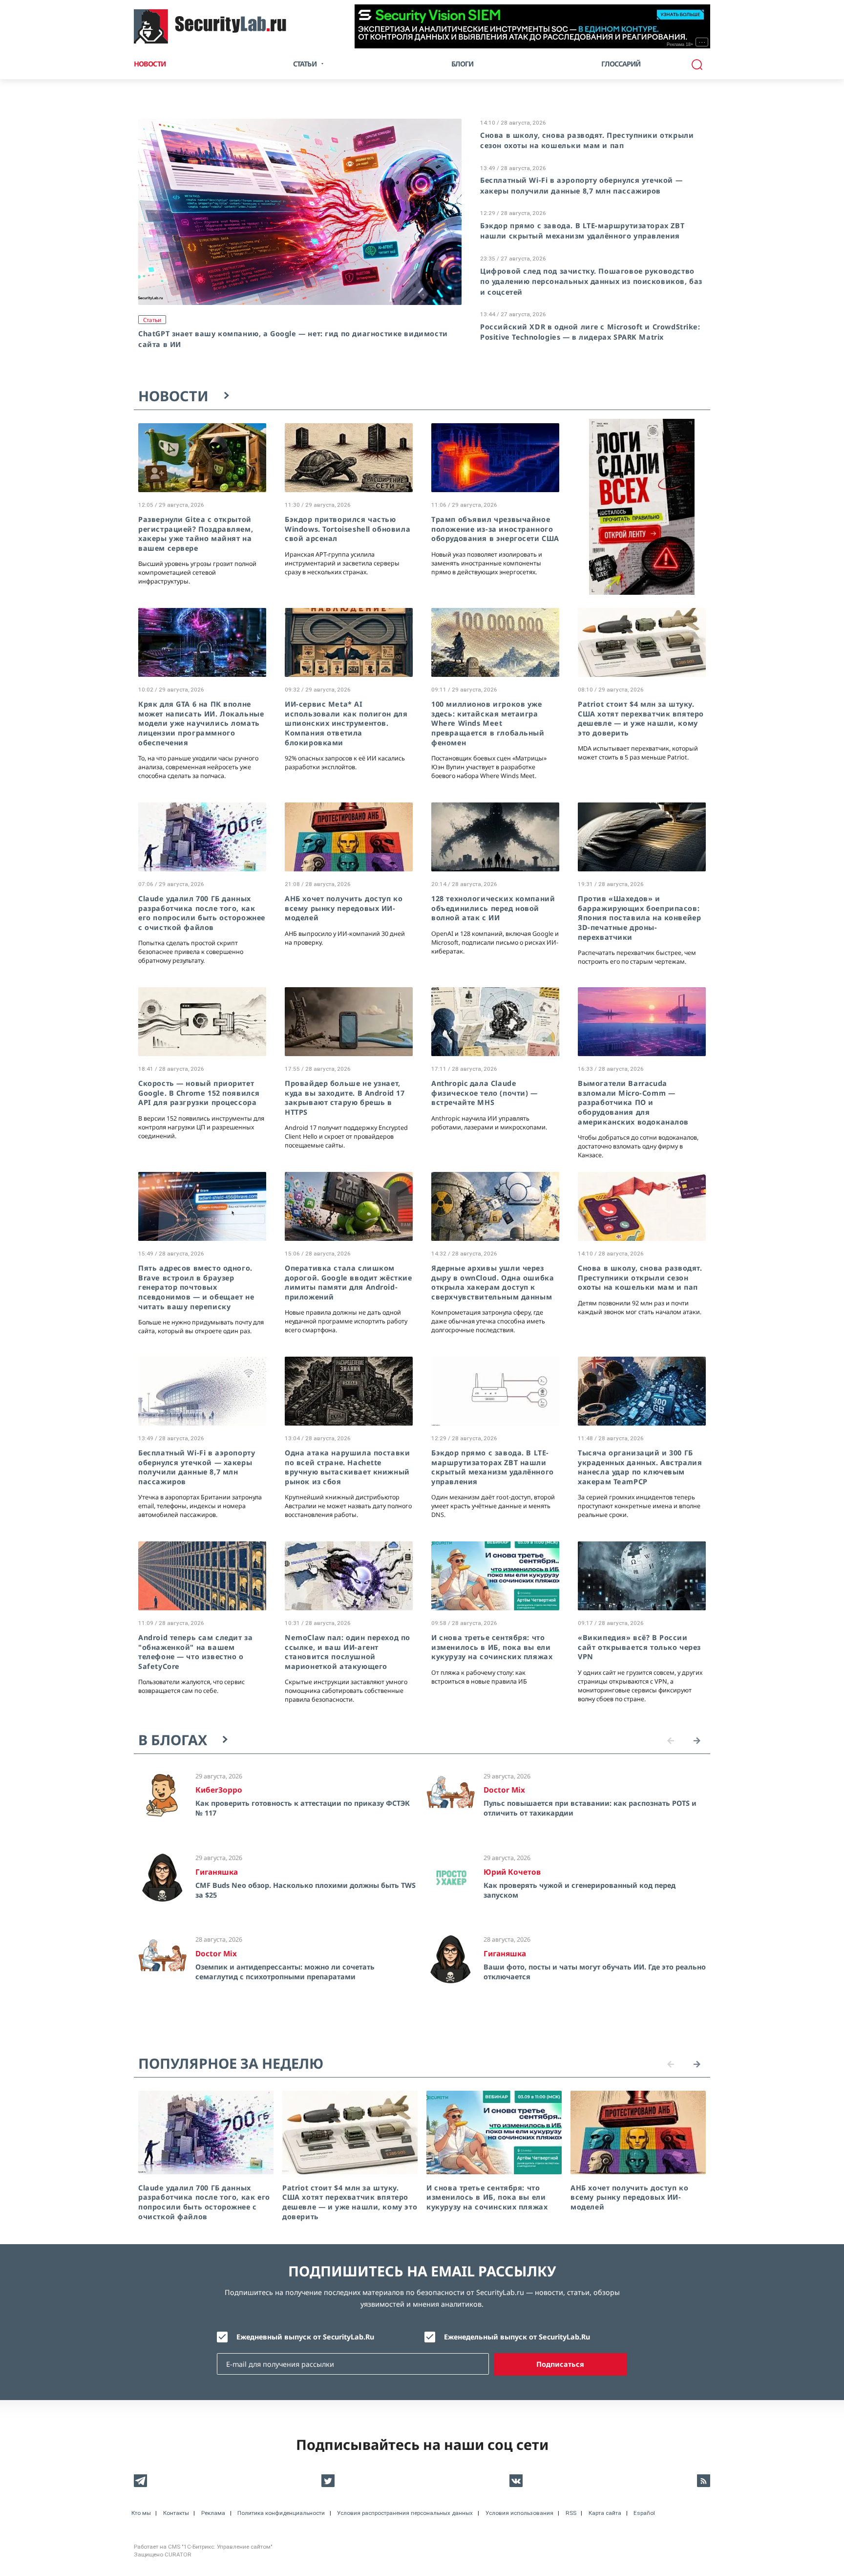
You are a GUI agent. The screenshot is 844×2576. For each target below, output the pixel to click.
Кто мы (141, 2513)
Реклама (213, 2513)
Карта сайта (605, 2513)
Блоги (463, 64)
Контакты (176, 2513)
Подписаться (560, 2364)
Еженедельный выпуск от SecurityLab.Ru (517, 2337)
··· (702, 42)
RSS (571, 2513)
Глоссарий (621, 64)
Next (697, 1741)
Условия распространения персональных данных (405, 2513)
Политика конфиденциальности (281, 2513)
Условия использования (519, 2513)
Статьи (152, 320)
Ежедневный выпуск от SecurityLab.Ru (305, 2337)
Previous (671, 1741)
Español (644, 2513)
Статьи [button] (305, 64)
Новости (150, 64)
